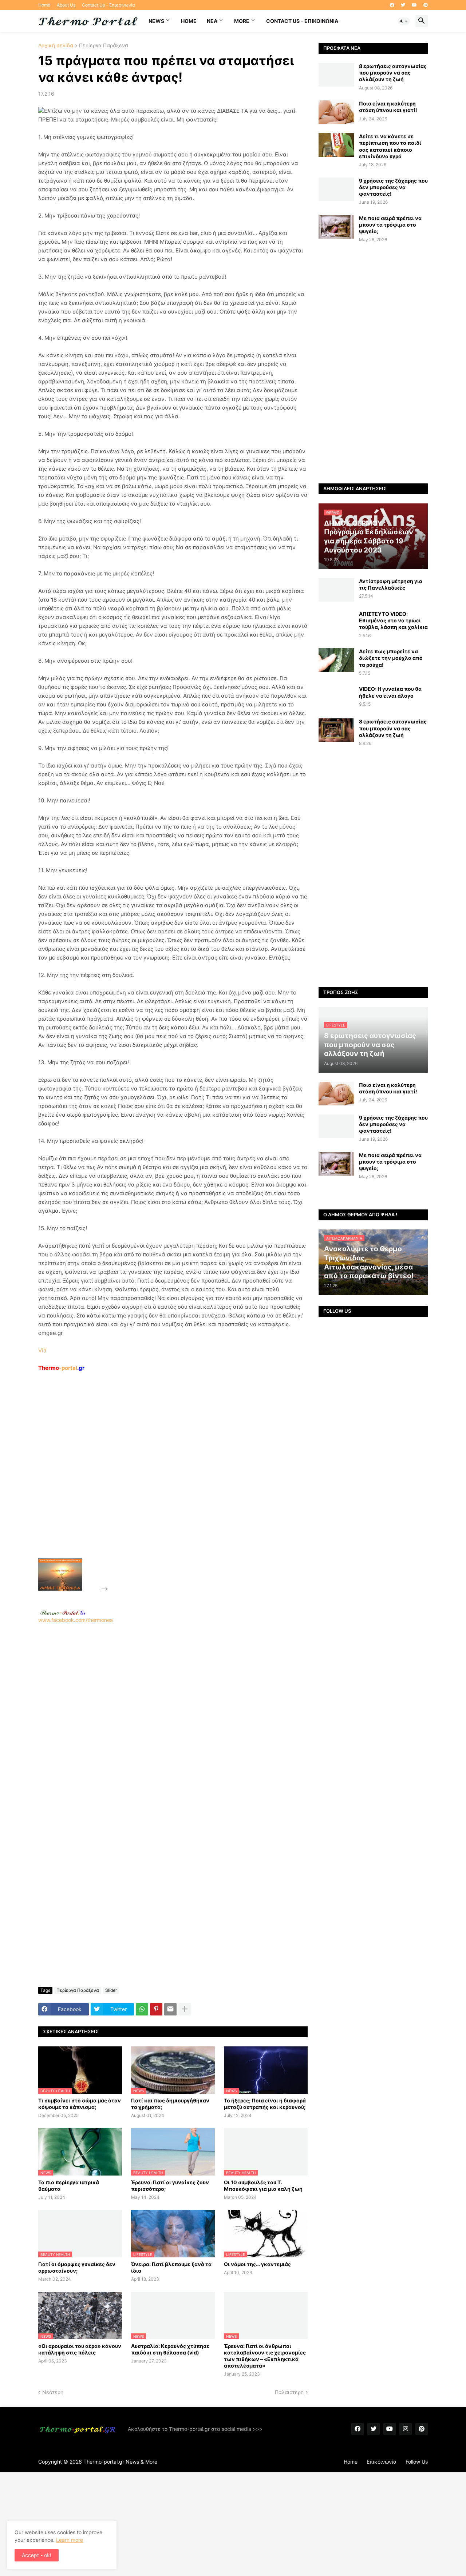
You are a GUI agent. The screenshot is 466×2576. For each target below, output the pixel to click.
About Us (66, 5)
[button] (404, 21)
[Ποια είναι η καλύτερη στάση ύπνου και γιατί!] (336, 112)
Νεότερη (53, 2392)
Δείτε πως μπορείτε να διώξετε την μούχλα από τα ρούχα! (391, 658)
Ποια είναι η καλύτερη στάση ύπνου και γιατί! (388, 107)
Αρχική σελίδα (56, 46)
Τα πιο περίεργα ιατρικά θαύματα (69, 2186)
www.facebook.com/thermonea (76, 1620)
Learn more (70, 2540)
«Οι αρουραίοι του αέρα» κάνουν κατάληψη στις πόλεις (80, 2349)
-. (63, 1612)
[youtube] (414, 5)
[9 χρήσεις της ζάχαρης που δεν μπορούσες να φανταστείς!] (336, 189)
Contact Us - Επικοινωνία (108, 5)
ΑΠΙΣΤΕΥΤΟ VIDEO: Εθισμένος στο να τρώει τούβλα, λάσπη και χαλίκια (393, 620)
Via (42, 1350)
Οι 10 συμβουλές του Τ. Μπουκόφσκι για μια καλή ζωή (263, 2186)
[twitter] (403, 5)
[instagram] (406, 2429)
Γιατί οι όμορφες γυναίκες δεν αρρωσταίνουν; (77, 2267)
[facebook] (392, 5)
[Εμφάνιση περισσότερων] (185, 2009)
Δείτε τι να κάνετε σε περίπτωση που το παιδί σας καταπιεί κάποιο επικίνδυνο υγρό (390, 146)
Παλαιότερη (289, 2392)
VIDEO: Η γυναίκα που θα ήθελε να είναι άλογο (390, 692)
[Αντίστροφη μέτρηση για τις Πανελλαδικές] (336, 590)
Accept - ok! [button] (37, 2555)
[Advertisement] (164, 1482)
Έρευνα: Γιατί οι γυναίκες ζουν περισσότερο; (170, 2186)
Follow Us (417, 2462)
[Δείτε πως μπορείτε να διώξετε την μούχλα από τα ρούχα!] (336, 660)
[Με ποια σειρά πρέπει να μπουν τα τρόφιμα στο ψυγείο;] (336, 227)
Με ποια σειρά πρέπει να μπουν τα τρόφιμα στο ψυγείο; (390, 225)
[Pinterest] (156, 2009)
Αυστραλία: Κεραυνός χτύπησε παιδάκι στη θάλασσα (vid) (170, 2349)
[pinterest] (426, 5)
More (242, 21)
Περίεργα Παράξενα (104, 46)
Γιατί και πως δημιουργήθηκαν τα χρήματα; (170, 2104)
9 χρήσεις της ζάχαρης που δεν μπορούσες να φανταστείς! (393, 187)
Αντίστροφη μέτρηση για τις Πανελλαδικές (391, 584)
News (156, 21)
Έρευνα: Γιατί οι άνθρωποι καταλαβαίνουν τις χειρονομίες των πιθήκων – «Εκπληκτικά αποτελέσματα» (265, 2356)
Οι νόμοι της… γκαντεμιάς (257, 2264)
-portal (61, 1368)
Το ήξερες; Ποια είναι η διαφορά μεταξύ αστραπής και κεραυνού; (265, 2104)
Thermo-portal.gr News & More (120, 2462)
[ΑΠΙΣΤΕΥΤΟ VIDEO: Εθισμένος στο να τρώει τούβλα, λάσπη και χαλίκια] (336, 623)
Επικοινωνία (382, 2462)
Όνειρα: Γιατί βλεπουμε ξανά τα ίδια (171, 2267)
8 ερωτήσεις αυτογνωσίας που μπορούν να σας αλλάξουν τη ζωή (393, 73)
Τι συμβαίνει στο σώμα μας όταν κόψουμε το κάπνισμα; (80, 2104)
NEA (212, 21)
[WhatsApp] (142, 2009)
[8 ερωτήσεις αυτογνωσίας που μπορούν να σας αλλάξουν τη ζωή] (336, 75)
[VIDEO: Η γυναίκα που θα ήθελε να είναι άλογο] (336, 697)
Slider (111, 1990)
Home (44, 5)
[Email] (170, 2009)
